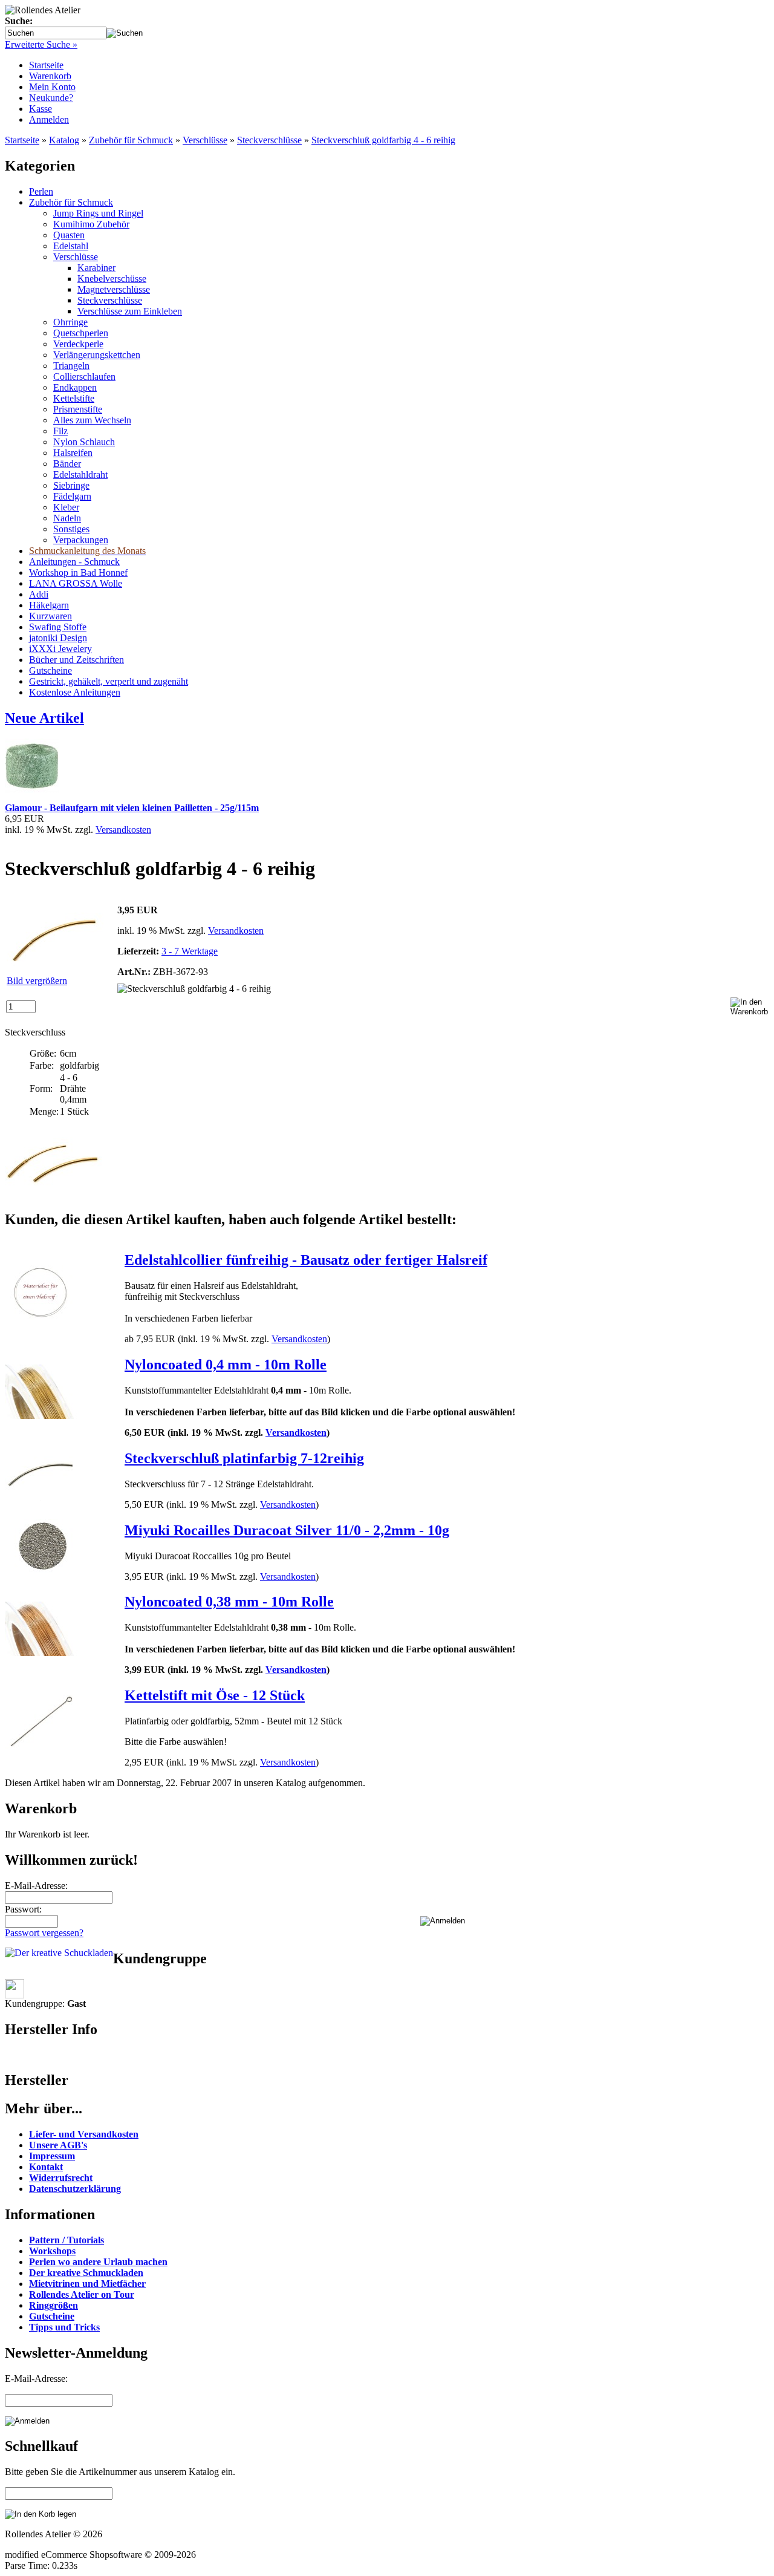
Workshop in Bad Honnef (78, 572)
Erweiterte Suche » (41, 44)
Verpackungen (81, 540)
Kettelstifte (74, 398)
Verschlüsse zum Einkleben (130, 311)
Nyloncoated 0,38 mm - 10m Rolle (229, 1602)
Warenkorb (50, 76)
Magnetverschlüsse (114, 289)
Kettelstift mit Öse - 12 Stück (215, 1695)
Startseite (46, 65)
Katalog (64, 140)
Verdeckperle (78, 344)
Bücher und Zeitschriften (76, 660)
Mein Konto (52, 87)
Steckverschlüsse (269, 140)
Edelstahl (71, 246)
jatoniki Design (58, 638)
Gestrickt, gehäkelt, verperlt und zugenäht (109, 681)
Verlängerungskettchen (97, 355)
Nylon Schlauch (84, 442)
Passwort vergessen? (44, 1933)
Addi (39, 594)
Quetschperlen (81, 333)
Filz (60, 431)
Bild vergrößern (37, 981)
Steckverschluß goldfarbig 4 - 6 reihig (383, 140)
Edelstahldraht (80, 474)
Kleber (66, 507)
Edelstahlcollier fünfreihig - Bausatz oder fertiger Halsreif (306, 1260)
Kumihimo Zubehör (91, 224)
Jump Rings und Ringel (98, 213)
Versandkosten (123, 830)
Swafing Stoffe (58, 627)
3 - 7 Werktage (190, 951)
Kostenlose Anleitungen (75, 692)
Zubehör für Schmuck (131, 140)
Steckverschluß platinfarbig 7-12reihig (244, 1458)
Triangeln (71, 366)
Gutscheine (50, 670)
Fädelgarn (72, 496)
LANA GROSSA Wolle (76, 583)
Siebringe (71, 485)
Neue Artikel (44, 718)
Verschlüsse (205, 140)
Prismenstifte (78, 409)
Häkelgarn (49, 605)
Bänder (67, 464)
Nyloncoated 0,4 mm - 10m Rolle (226, 1365)
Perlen (41, 191)
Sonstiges (71, 529)
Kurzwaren (50, 616)
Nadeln (67, 518)
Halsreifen (73, 453)
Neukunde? (51, 98)
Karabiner (96, 268)
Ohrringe (70, 322)
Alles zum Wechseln (92, 420)
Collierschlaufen (84, 377)
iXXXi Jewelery (60, 649)
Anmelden (49, 119)
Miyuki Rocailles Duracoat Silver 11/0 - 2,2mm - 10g (287, 1530)
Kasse (41, 109)
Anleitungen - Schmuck (74, 562)
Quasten (69, 235)
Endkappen (75, 387)
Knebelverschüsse (112, 279)
